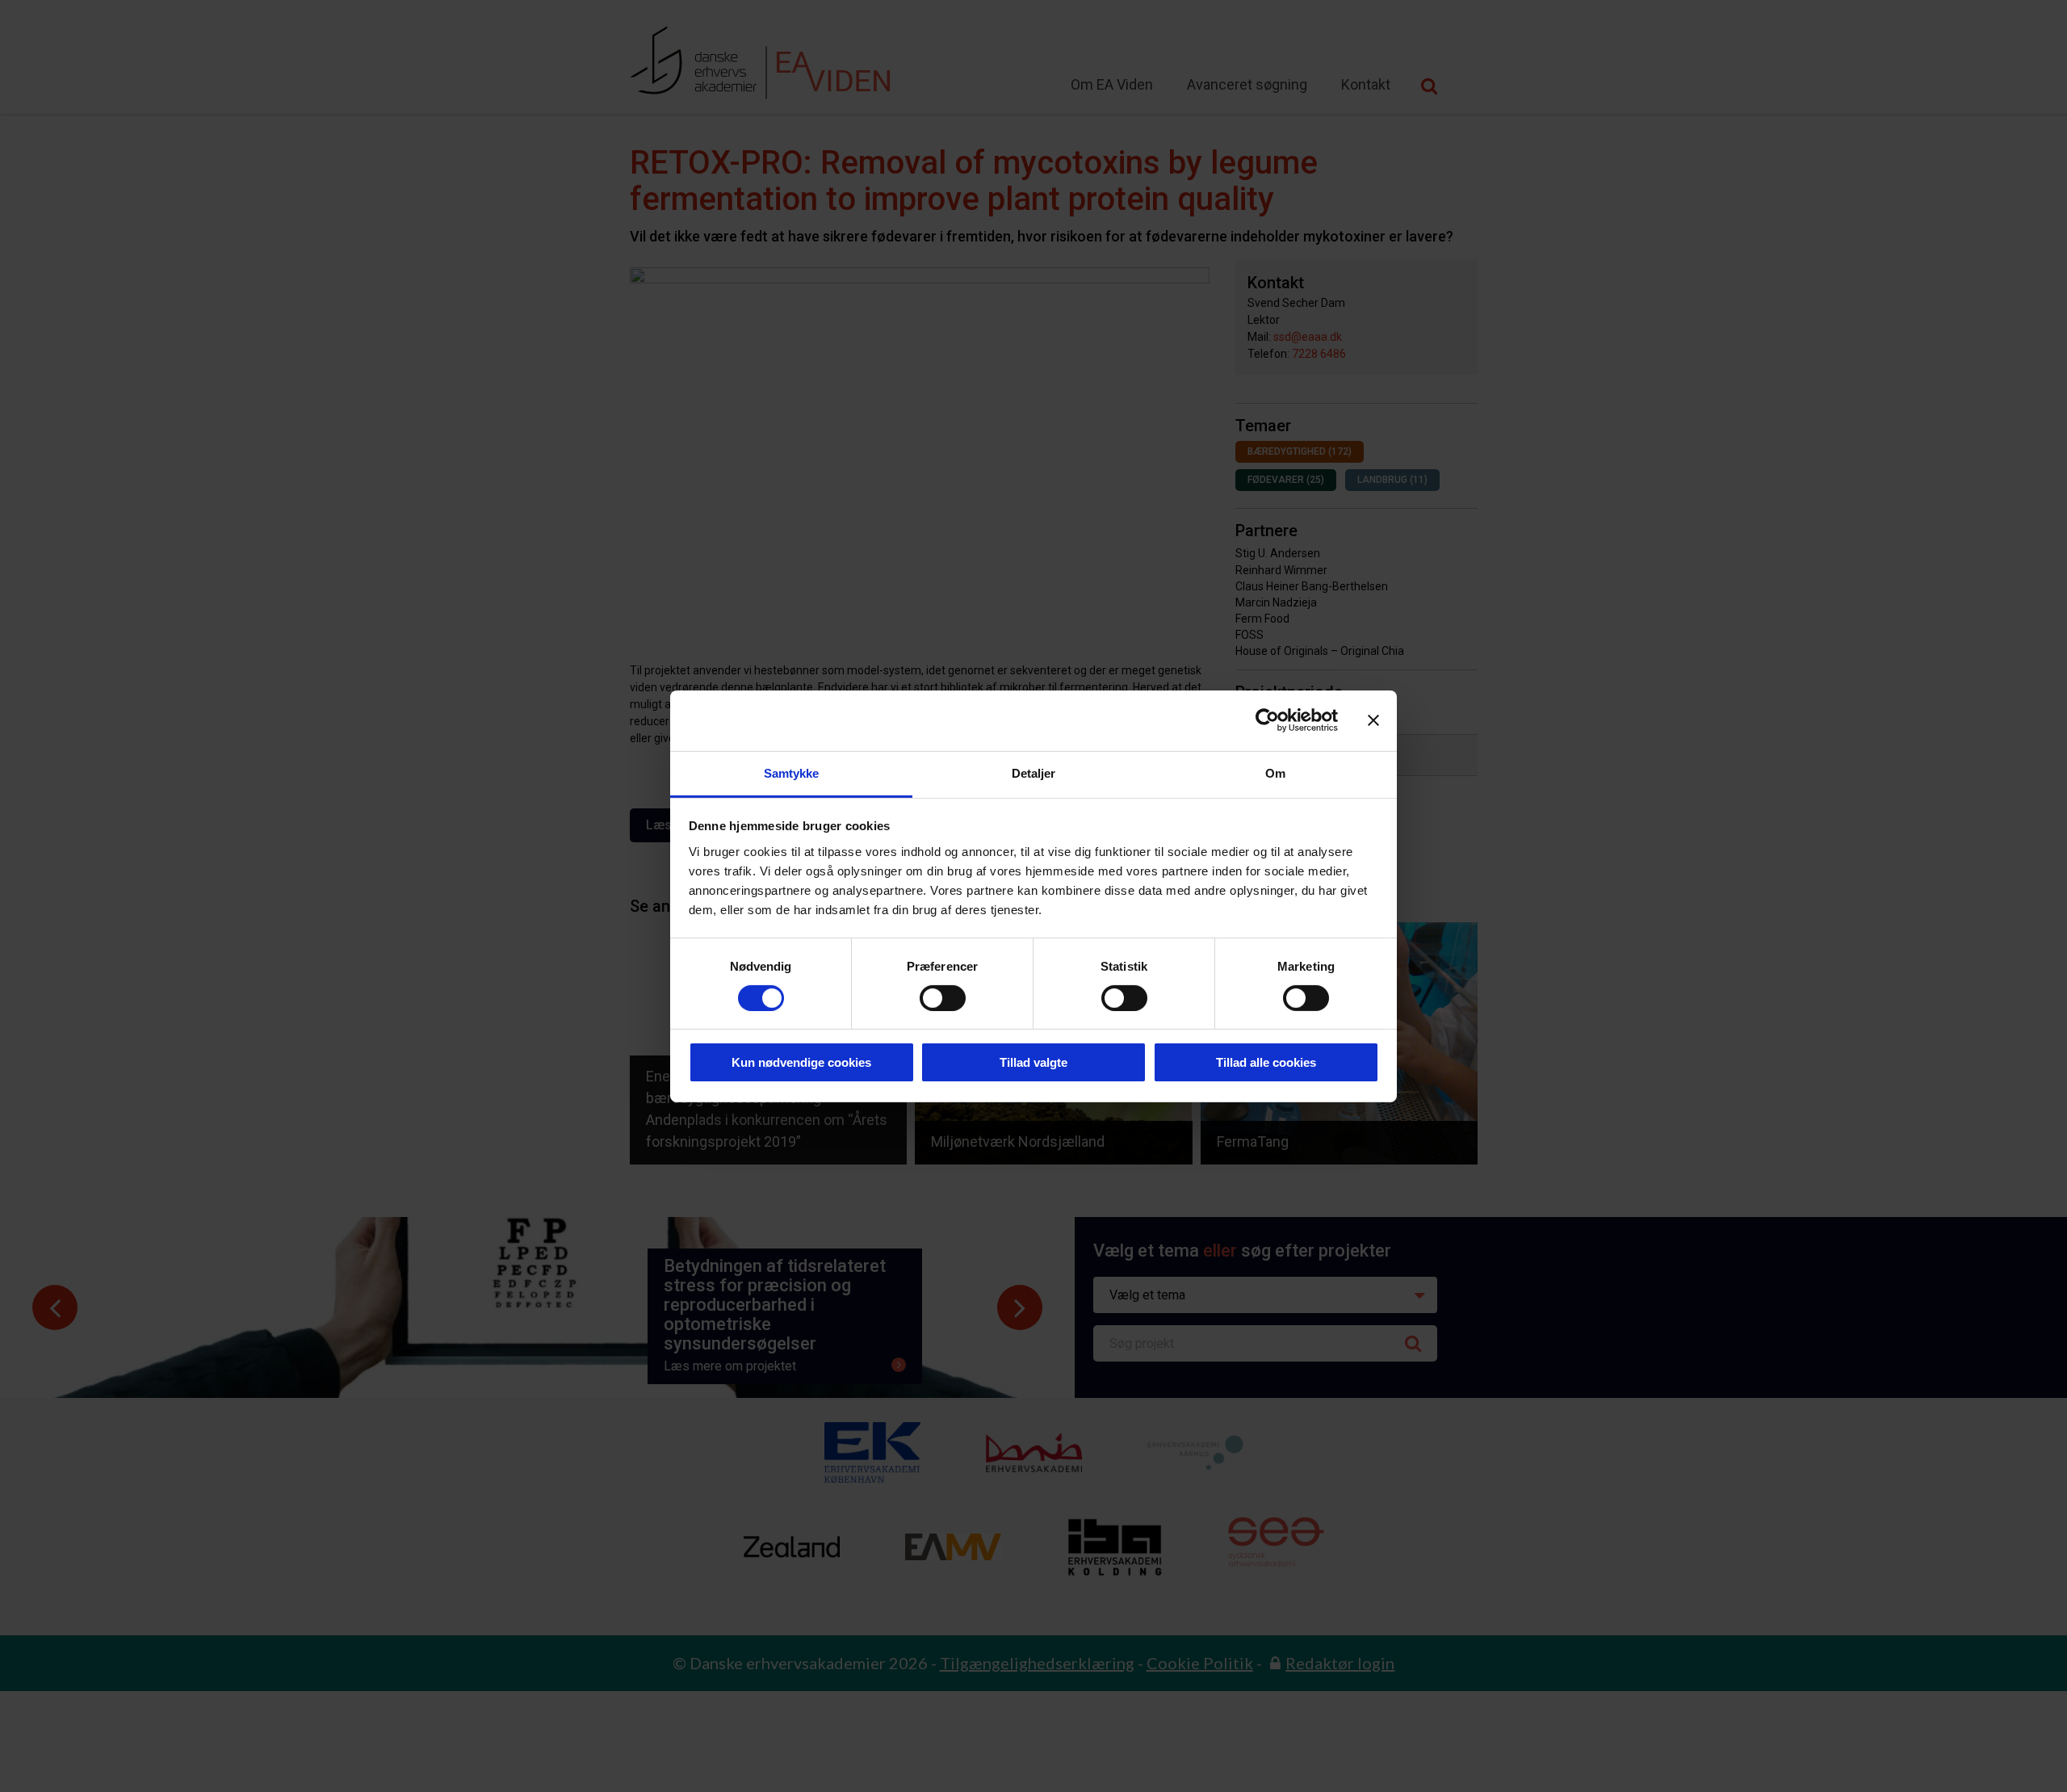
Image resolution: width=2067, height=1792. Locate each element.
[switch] (943, 998)
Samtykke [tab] (792, 772)
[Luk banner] (1373, 720)
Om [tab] (1275, 772)
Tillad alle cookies (1266, 1062)
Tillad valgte (1033, 1062)
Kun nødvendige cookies (801, 1062)
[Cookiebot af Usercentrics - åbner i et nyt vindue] (1267, 720)
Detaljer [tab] (1034, 772)
